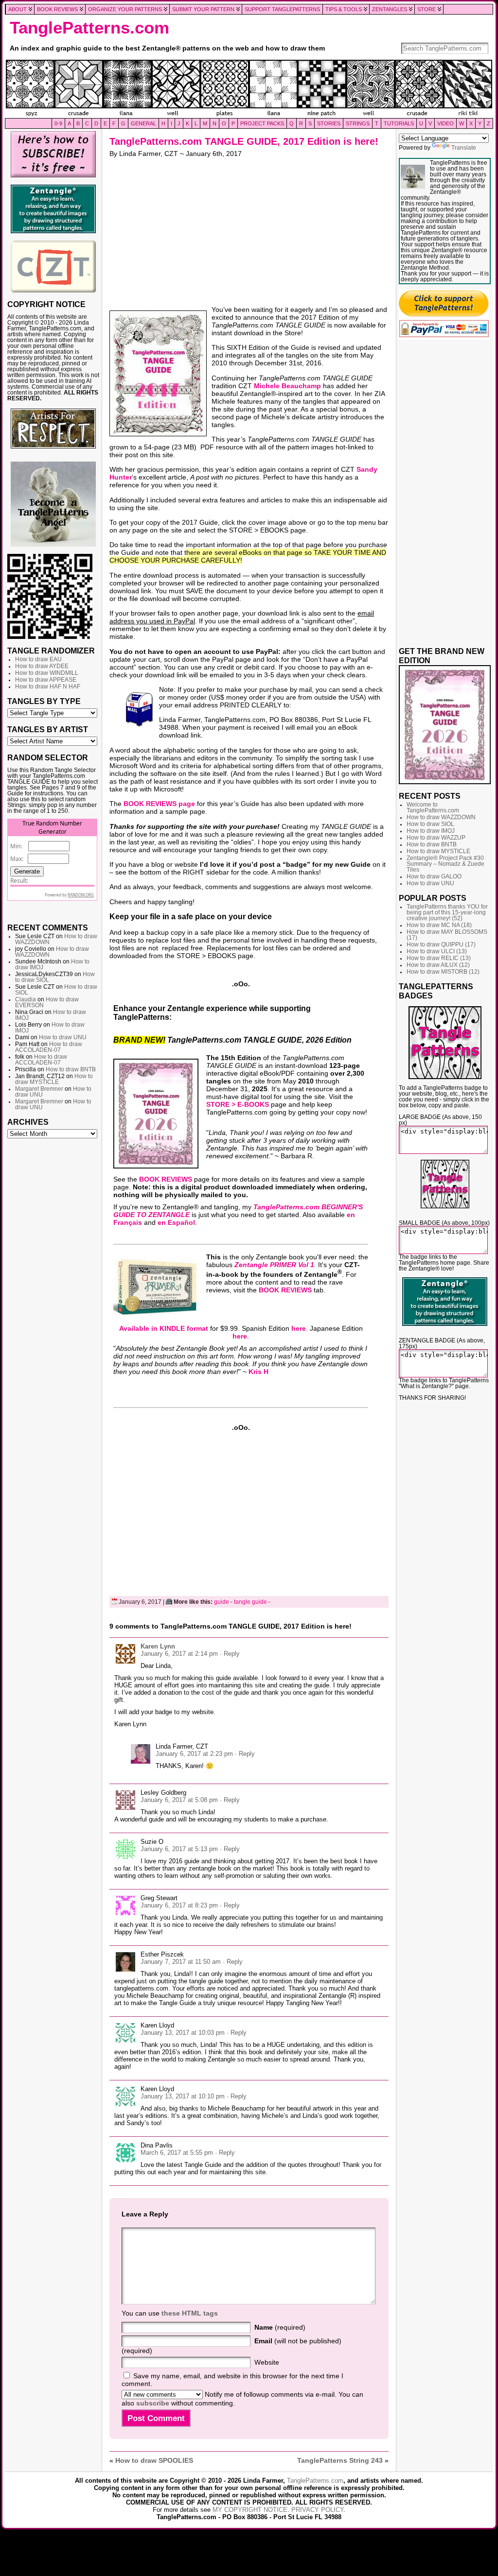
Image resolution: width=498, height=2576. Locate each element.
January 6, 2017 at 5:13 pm (179, 1849)
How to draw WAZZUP (436, 838)
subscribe (153, 2403)
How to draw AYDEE (42, 666)
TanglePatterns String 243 (340, 2460)
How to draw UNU (63, 1037)
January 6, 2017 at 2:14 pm (179, 1654)
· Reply (230, 1654)
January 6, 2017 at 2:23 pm (194, 1754)
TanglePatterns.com (89, 28)
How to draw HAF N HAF (48, 687)
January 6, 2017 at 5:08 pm (179, 1800)
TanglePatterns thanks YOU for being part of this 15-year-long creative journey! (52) (447, 912)
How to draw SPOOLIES (154, 2460)
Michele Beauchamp (287, 386)
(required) (280, 2327)
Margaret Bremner (39, 1089)
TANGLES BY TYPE (44, 701)
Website (267, 2362)
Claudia (26, 999)
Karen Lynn (158, 1646)
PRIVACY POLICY (317, 2510)
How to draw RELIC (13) (439, 958)
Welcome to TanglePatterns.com (433, 807)
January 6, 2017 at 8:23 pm (179, 1905)
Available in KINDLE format (164, 1328)
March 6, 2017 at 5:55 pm (177, 2153)
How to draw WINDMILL (47, 673)
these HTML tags (190, 2313)
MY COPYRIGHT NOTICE (250, 2510)
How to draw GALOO (434, 876)
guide (222, 1602)
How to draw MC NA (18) (439, 925)
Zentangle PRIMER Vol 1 (274, 1265)
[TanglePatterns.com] (249, 89)
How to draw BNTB (71, 1069)
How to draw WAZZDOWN (441, 817)
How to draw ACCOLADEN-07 (49, 1047)
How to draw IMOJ (431, 831)
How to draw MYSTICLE (54, 1079)
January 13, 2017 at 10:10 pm (183, 2096)
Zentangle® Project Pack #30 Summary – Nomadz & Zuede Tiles (445, 864)
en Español (176, 1222)
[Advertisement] (53, 1291)
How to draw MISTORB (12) (443, 972)
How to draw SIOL (430, 824)
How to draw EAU (38, 659)
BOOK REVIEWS (166, 1179)
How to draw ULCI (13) (437, 951)
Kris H (258, 1372)
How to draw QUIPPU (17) (441, 945)
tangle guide (250, 1602)
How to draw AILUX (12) (438, 965)
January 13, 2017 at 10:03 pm (183, 2033)
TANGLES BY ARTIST (48, 729)
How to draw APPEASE (46, 680)
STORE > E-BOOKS (238, 1104)
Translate (464, 148)
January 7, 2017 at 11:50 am (181, 1962)
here (299, 1328)
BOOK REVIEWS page (159, 804)
